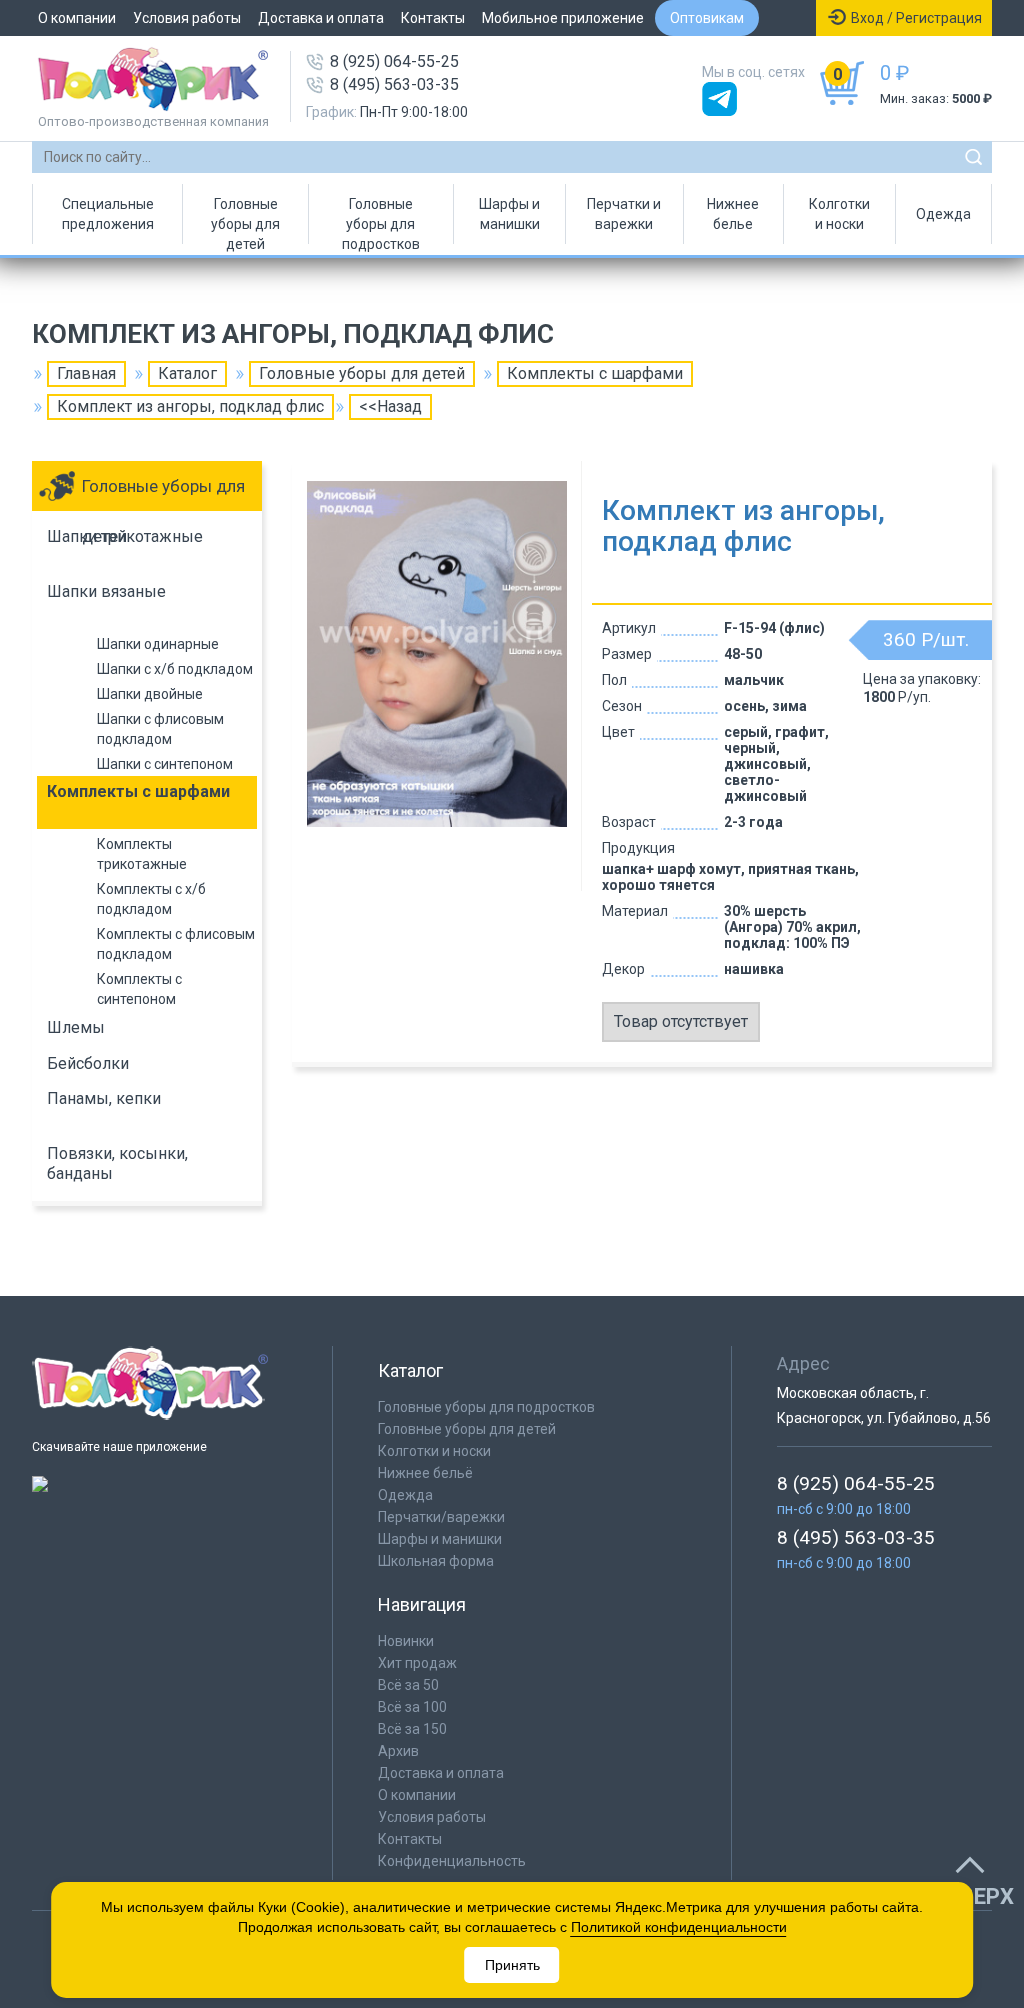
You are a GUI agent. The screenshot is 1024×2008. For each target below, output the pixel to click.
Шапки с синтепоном (165, 764)
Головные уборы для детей (245, 220)
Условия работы (187, 18)
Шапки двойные (150, 694)
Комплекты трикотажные (142, 854)
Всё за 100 (412, 1707)
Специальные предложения (108, 214)
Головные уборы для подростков (381, 220)
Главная (86, 373)
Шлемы (76, 1027)
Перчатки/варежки (441, 1517)
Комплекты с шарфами (595, 373)
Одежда (943, 214)
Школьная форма (436, 1561)
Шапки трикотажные (125, 536)
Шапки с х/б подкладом (175, 669)
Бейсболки (88, 1063)
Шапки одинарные (158, 644)
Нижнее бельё (425, 1473)
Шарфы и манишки (509, 214)
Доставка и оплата (321, 18)
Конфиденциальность (452, 1861)
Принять (512, 1965)
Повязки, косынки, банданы (117, 1163)
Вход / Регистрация (916, 18)
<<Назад (390, 406)
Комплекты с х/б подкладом (151, 899)
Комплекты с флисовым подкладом (176, 944)
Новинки (406, 1641)
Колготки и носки (839, 214)
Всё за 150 (412, 1729)
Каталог (187, 373)
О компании (77, 18)
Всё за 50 (408, 1685)
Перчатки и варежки (624, 214)
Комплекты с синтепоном (139, 989)
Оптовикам (707, 18)
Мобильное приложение (563, 18)
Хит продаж (417, 1663)
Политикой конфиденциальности (679, 1927)
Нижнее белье (733, 214)
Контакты (433, 18)
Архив (398, 1751)
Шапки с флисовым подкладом (160, 729)
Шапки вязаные (106, 591)
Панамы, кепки (104, 1098)
